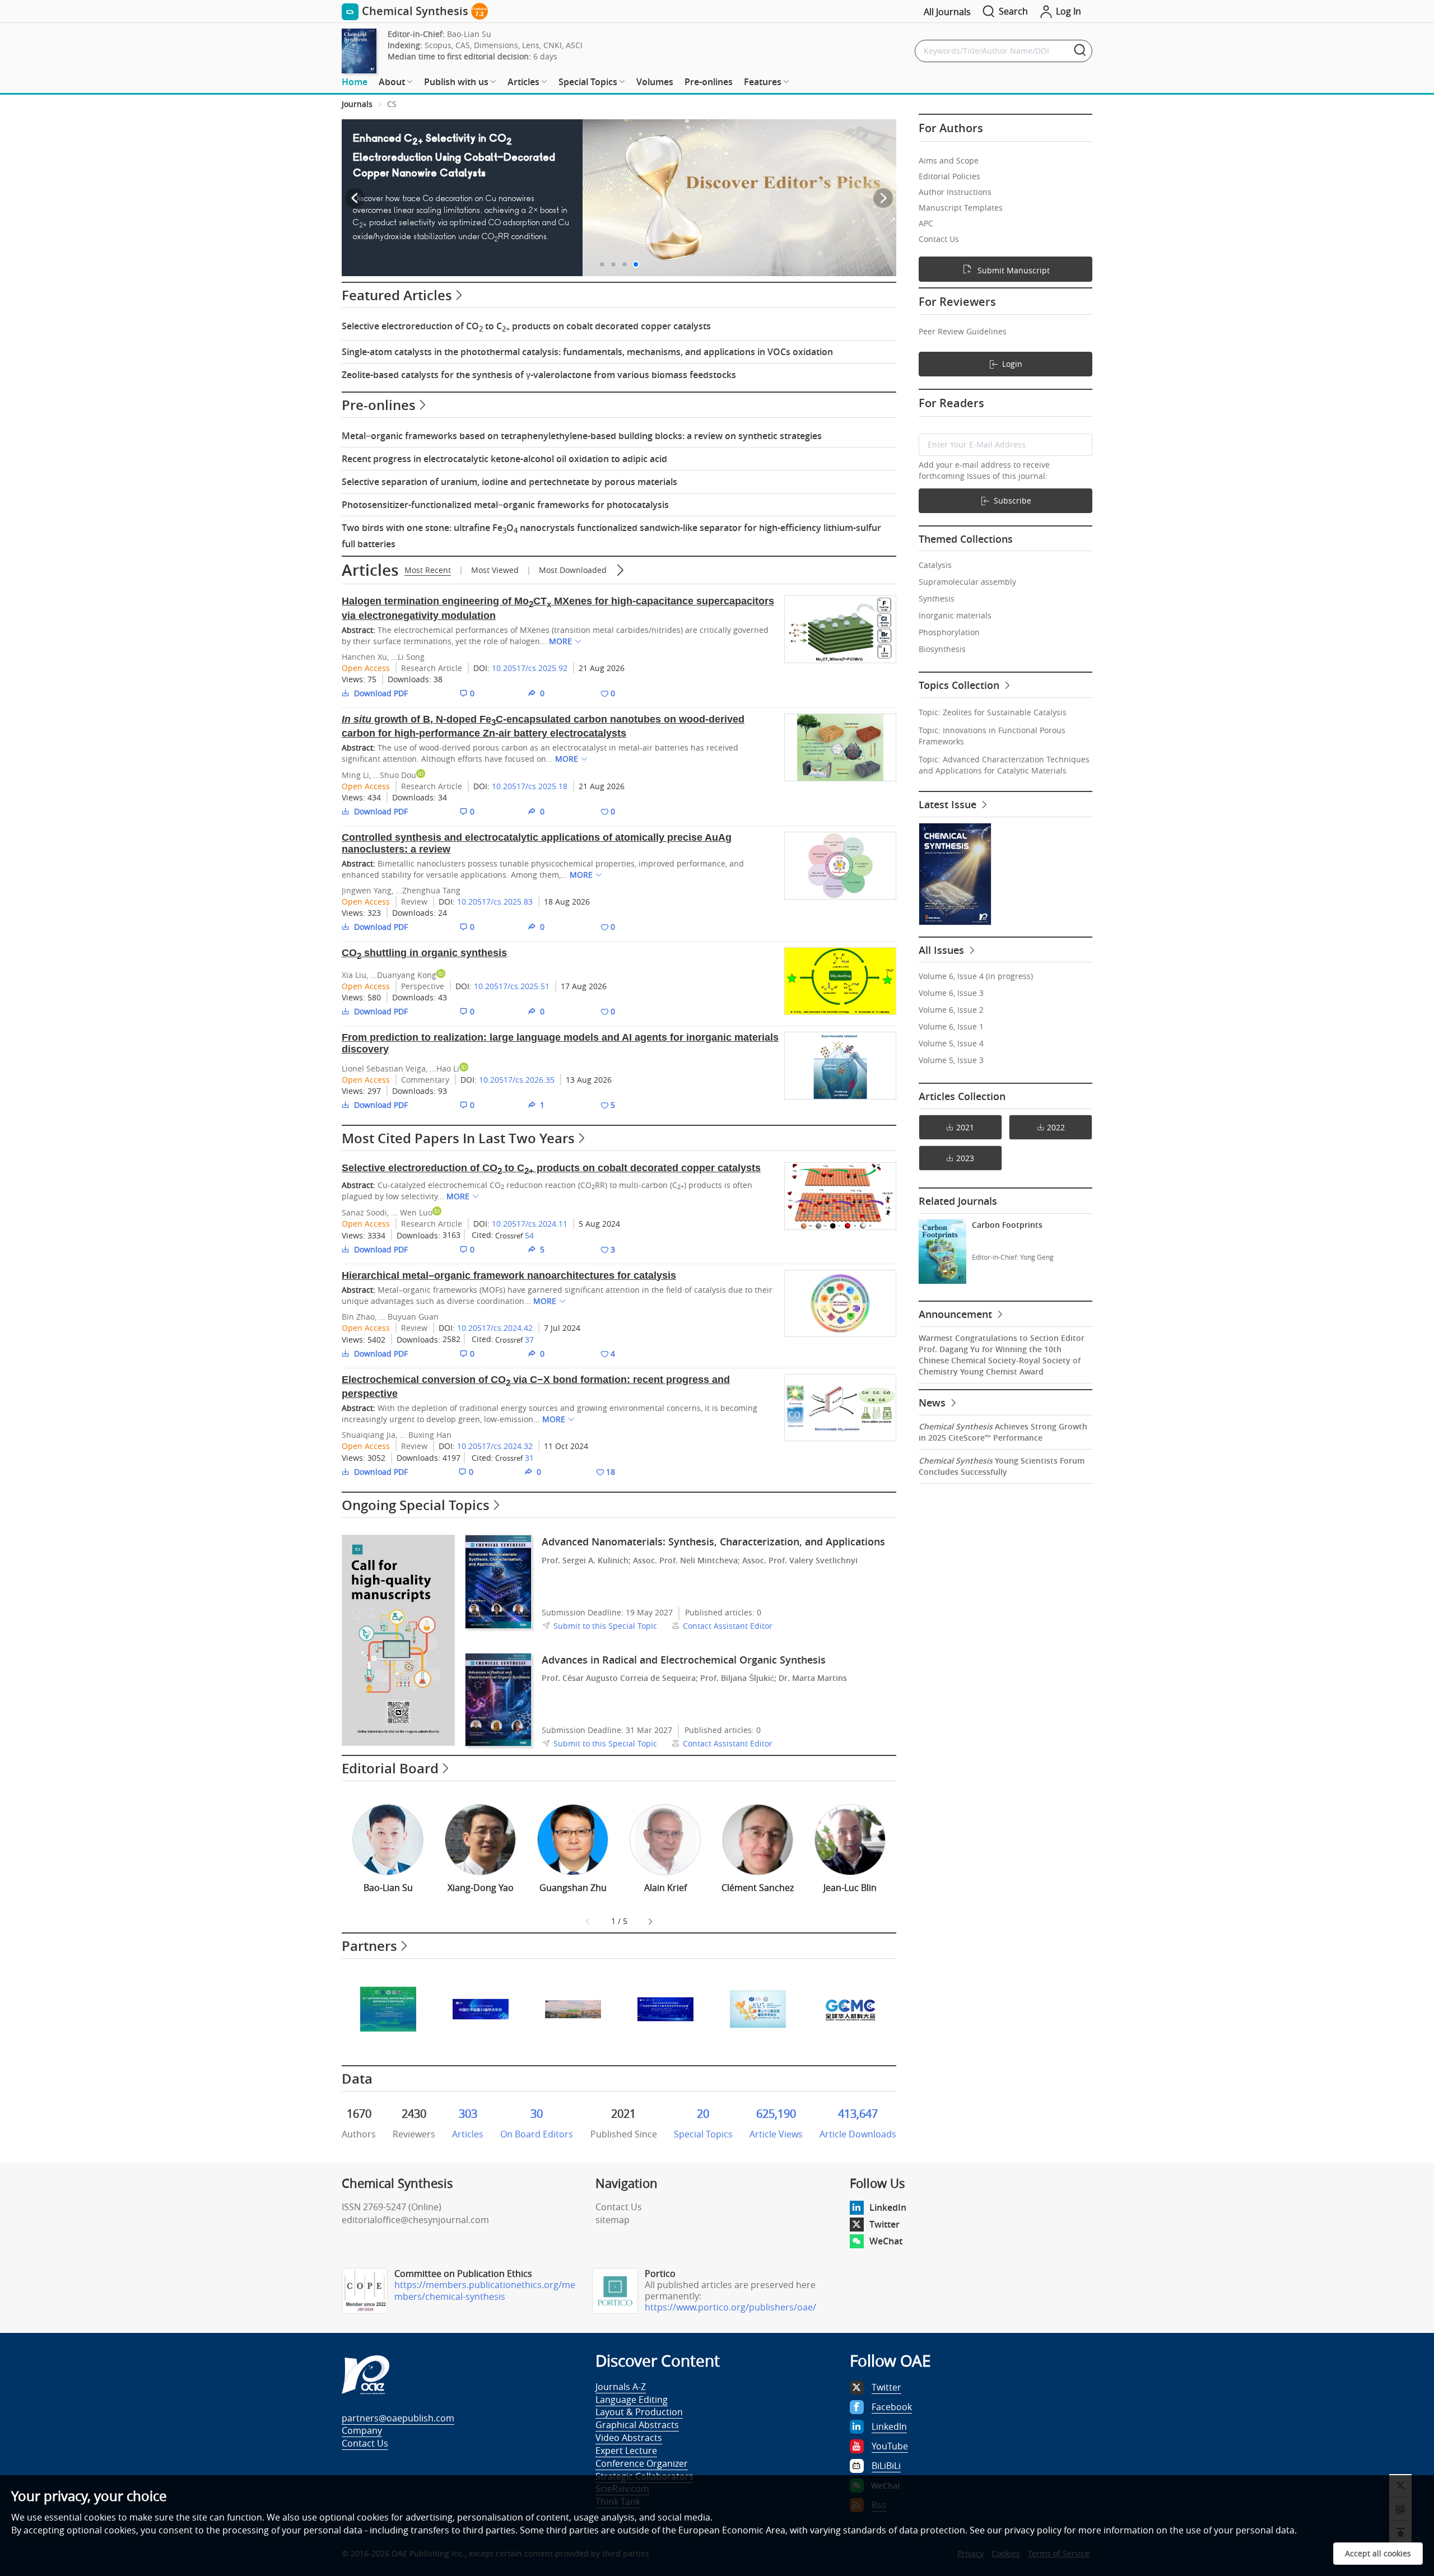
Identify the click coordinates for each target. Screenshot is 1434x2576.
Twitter (884, 2224)
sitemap (613, 2220)
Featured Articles (397, 295)
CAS (463, 45)
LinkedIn (888, 2207)
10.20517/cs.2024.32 (495, 1446)
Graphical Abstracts (637, 2425)
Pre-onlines (709, 82)
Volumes (655, 82)
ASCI (574, 45)
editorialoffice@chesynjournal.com (415, 2220)
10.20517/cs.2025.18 (530, 786)
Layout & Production (639, 2412)
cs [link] (392, 104)
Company (362, 2430)
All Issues (943, 950)
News (934, 1403)
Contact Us (619, 2207)
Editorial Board (390, 1768)
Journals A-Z (621, 2387)
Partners (369, 1946)
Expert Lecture (626, 2451)
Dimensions (496, 45)
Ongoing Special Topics (416, 1505)
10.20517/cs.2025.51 (512, 986)
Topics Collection (960, 685)
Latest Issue (949, 804)
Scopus (438, 45)
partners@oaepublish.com (398, 2418)
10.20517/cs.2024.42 (495, 1328)
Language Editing (632, 2400)
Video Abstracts (629, 2438)
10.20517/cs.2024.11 (530, 1224)
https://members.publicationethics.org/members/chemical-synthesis (485, 2291)
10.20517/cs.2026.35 (517, 1080)
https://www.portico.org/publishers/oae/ (730, 2307)
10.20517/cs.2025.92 (530, 668)
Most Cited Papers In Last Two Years (458, 1138)
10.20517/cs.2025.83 (495, 902)
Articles (370, 570)
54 (529, 1235)
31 (529, 1458)
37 (529, 1340)
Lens (531, 45)
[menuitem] (355, 82)
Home (355, 82)
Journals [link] (357, 104)
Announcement (957, 1314)
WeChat (886, 2241)
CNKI (553, 45)
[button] (602, 264)
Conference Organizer (642, 2463)
